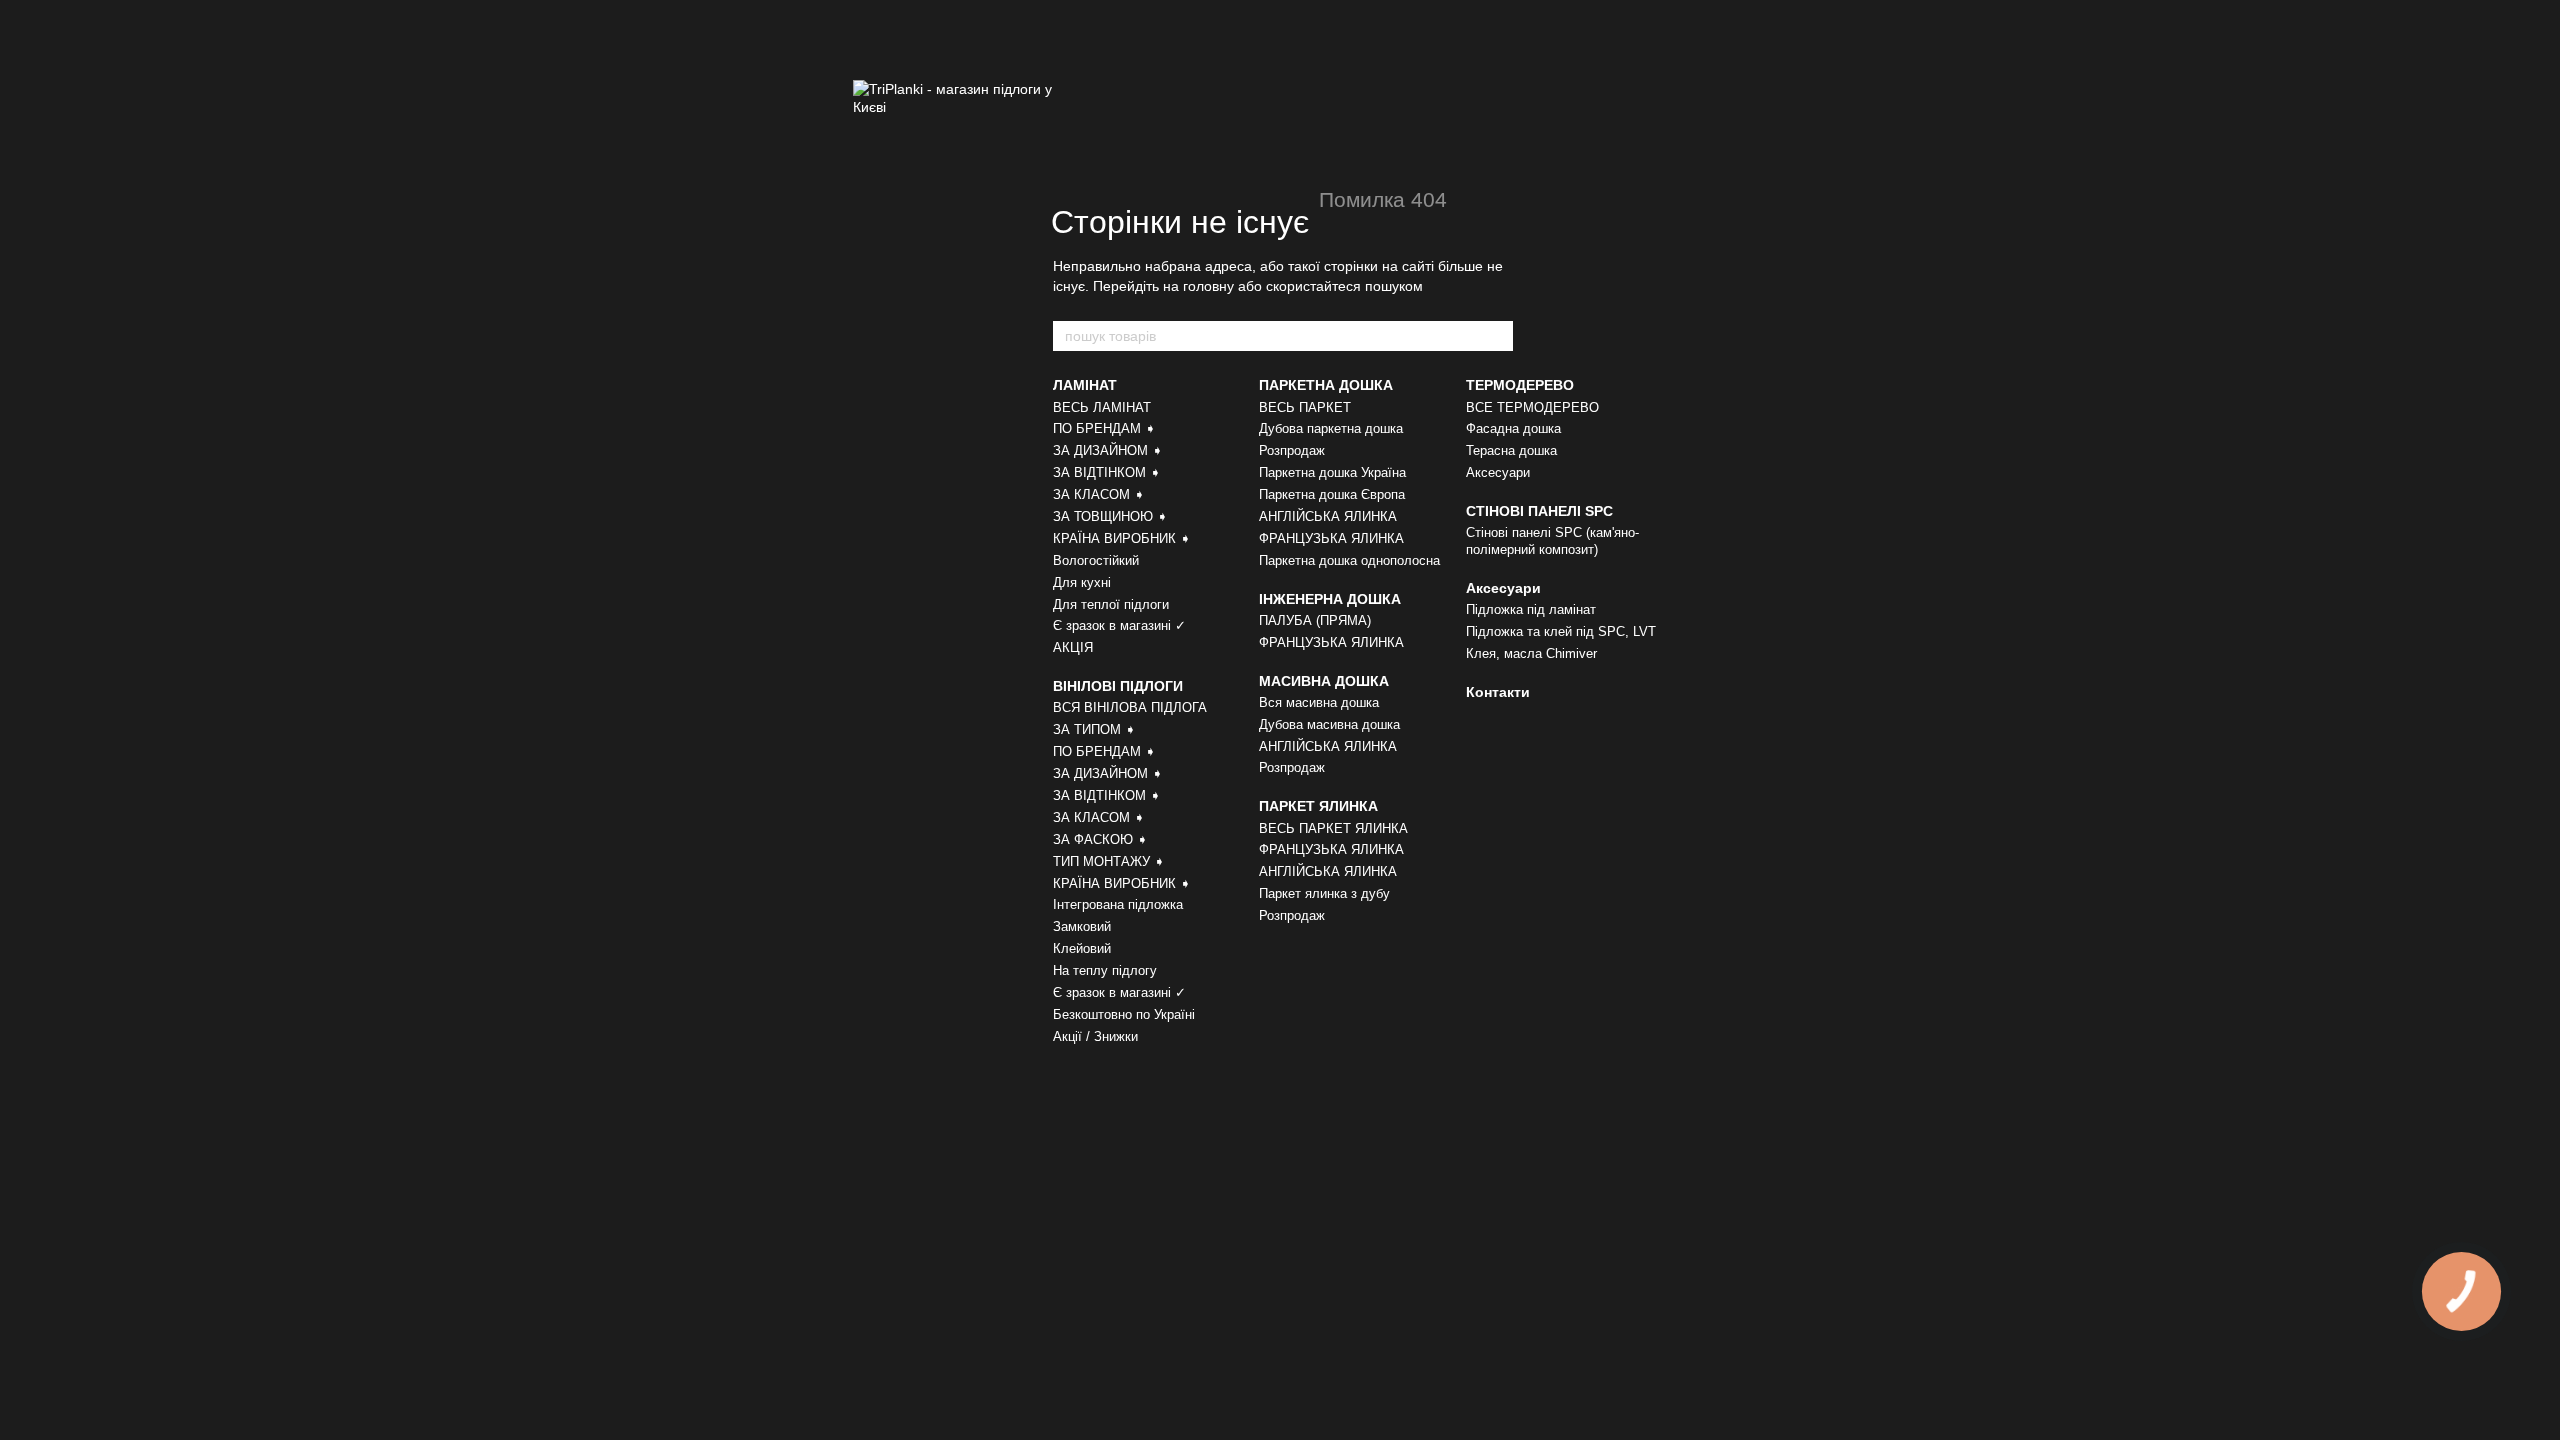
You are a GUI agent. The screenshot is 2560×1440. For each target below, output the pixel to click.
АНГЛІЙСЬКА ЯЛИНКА (1328, 516)
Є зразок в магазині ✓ (1119, 625)
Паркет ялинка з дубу (1324, 893)
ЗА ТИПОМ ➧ (1094, 729)
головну (1208, 286)
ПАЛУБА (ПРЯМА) (1315, 620)
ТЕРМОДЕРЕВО (1520, 385)
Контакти (1498, 692)
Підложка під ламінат (1531, 609)
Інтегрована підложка (1118, 904)
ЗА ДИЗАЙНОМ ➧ (1108, 450)
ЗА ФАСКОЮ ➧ (1100, 839)
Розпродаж (1292, 450)
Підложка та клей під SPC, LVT (1561, 631)
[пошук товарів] (1497, 336)
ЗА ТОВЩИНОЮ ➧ (1110, 516)
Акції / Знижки (1095, 1036)
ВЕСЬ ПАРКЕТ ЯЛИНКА (1333, 828)
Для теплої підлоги (1111, 604)
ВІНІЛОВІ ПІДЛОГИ (1118, 686)
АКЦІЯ (1073, 647)
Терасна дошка (1511, 450)
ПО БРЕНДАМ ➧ (1104, 428)
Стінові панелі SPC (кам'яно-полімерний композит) (1552, 541)
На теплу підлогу (1105, 970)
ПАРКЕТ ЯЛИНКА (1318, 806)
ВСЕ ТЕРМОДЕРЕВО (1532, 407)
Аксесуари (1498, 472)
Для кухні (1082, 582)
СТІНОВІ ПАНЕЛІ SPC (1539, 511)
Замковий (1082, 926)
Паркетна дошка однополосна (1349, 560)
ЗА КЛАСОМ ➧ (1099, 494)
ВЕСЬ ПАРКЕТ (1305, 407)
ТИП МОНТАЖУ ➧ (1109, 861)
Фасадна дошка (1513, 428)
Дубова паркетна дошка (1331, 428)
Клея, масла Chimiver (1531, 653)
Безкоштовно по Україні (1124, 1014)
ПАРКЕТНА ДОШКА (1326, 385)
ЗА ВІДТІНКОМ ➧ (1107, 472)
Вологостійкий (1096, 560)
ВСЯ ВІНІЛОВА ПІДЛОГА (1130, 707)
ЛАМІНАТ (1085, 385)
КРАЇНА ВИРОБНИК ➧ (1122, 538)
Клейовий (1082, 948)
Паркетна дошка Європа (1332, 494)
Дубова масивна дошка (1329, 724)
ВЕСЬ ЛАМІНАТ (1102, 407)
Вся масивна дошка (1319, 702)
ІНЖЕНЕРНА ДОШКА (1330, 599)
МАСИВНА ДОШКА (1324, 681)
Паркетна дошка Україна (1332, 472)
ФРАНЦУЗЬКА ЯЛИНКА (1331, 538)
